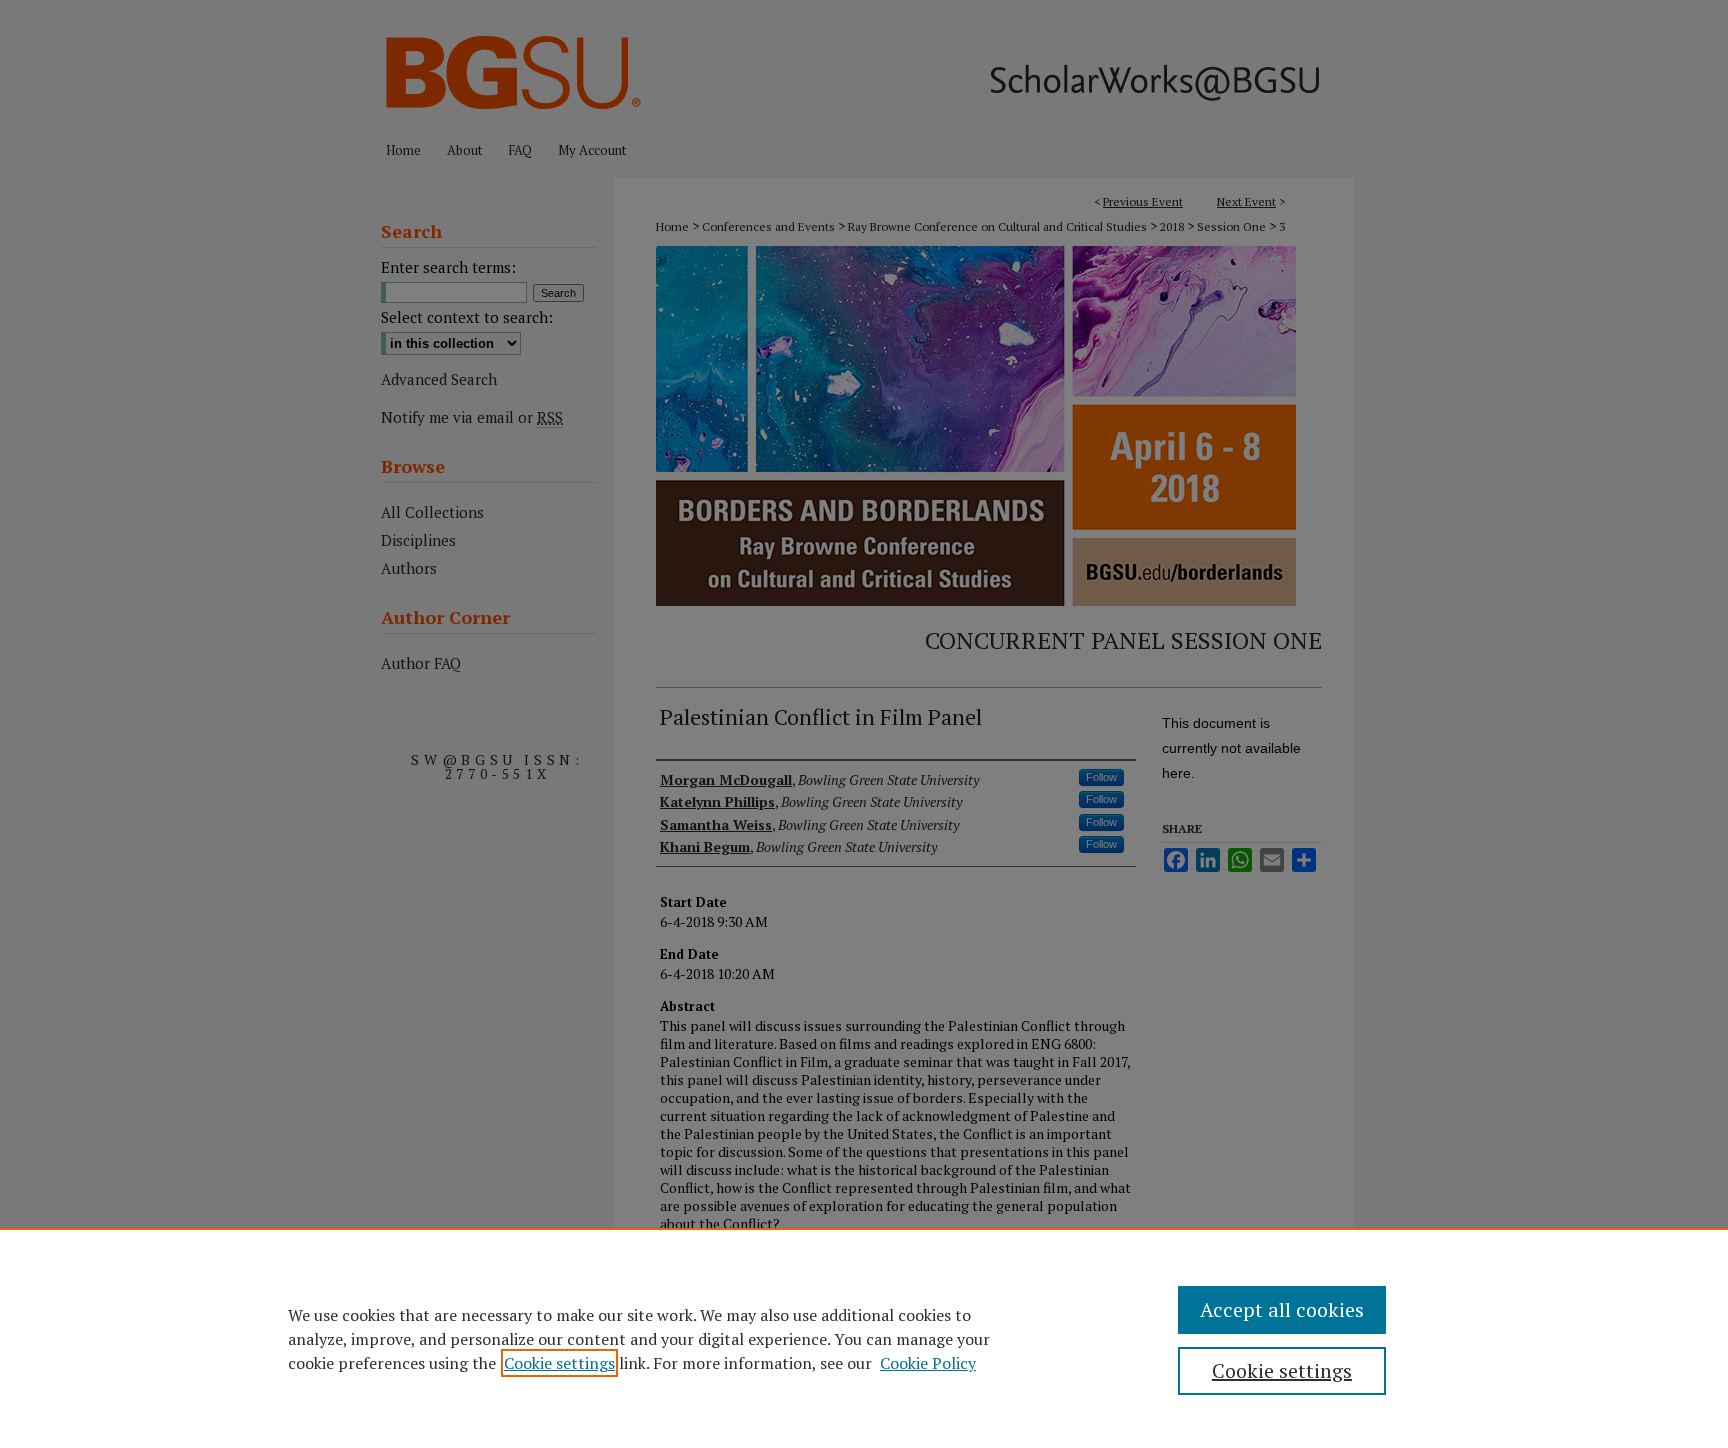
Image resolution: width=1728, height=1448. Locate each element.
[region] (864, 1338)
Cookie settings (559, 1363)
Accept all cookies (1282, 1309)
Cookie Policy (928, 1363)
